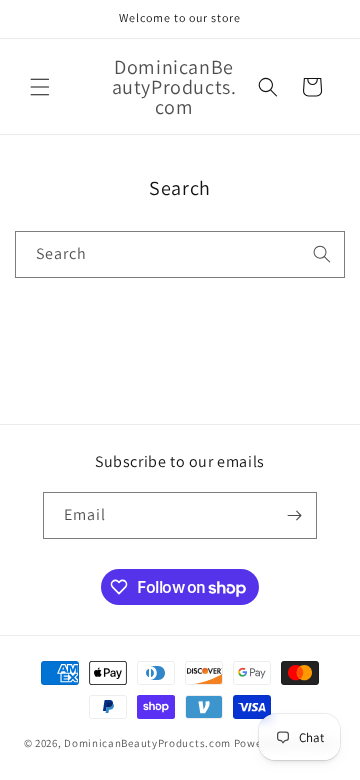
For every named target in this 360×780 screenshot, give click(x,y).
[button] (40, 87)
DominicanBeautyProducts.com (147, 743)
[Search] (322, 254)
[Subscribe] (294, 515)
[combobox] (180, 254)
